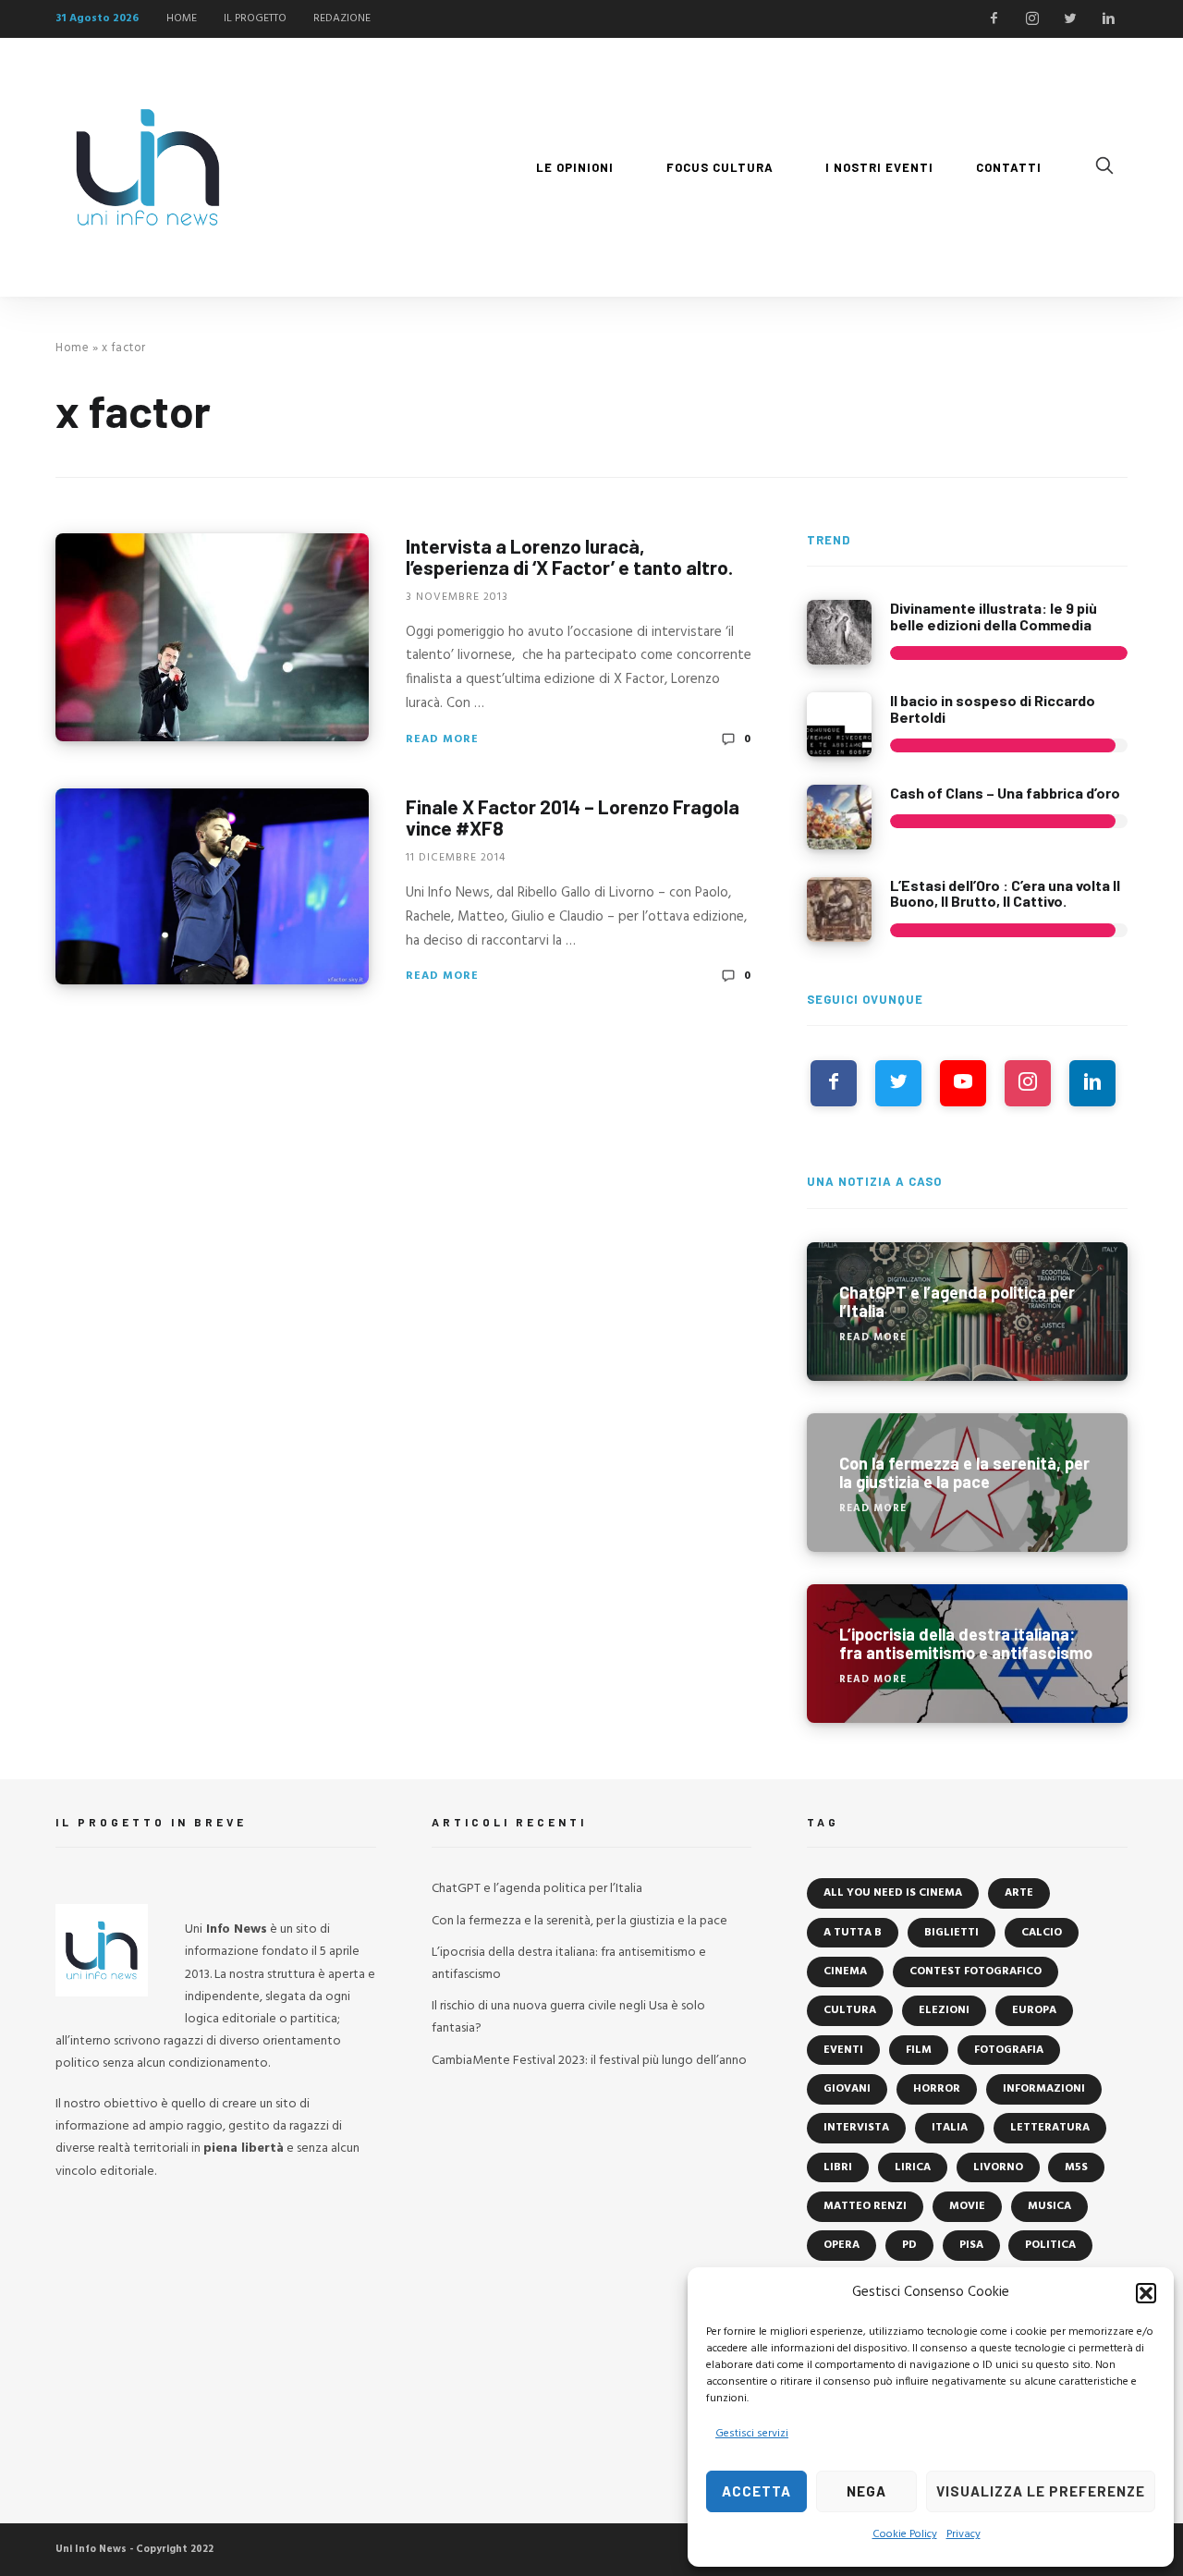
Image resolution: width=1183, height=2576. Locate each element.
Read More (442, 739)
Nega (866, 2491)
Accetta (756, 2491)
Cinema (845, 1972)
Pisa (971, 2245)
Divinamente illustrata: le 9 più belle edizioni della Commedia (994, 616)
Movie (967, 2206)
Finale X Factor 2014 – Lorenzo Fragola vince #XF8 (573, 817)
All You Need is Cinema (893, 1893)
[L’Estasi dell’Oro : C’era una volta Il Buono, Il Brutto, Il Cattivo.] (839, 910)
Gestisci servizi (752, 2434)
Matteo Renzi (865, 2206)
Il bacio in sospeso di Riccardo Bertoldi (993, 708)
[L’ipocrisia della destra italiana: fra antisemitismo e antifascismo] (967, 1654)
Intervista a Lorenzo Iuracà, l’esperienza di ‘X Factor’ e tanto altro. (569, 556)
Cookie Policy (905, 2534)
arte (1019, 1893)
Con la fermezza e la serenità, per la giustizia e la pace (579, 1921)
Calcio (1042, 1933)
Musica (1049, 2206)
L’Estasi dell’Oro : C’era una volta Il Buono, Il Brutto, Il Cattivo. (1005, 893)
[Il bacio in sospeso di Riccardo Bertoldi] (839, 725)
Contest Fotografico (976, 1972)
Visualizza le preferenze (1041, 2491)
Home (72, 348)
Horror (937, 2089)
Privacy (963, 2534)
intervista (856, 2128)
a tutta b (853, 1933)
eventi (843, 2050)
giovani (847, 2089)
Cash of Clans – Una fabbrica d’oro (1005, 793)
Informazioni (1044, 2089)
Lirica (913, 2167)
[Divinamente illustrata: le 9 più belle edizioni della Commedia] (839, 632)
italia (950, 2128)
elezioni (944, 2010)
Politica (1050, 2245)
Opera (842, 2245)
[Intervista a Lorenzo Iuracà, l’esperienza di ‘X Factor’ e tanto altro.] (212, 637)
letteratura (1050, 2128)
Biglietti (951, 1933)
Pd (909, 2245)
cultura (850, 2010)
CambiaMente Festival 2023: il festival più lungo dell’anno (589, 2061)
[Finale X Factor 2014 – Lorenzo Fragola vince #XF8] (212, 886)
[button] (1146, 2293)
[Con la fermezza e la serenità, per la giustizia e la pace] (967, 1483)
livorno (998, 2167)
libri (838, 2167)
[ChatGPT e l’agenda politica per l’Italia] (967, 1312)
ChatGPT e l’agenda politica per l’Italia (537, 1889)
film (919, 2050)
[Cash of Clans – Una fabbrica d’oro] (839, 817)
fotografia (1009, 2050)
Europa (1034, 2010)
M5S (1076, 2167)
